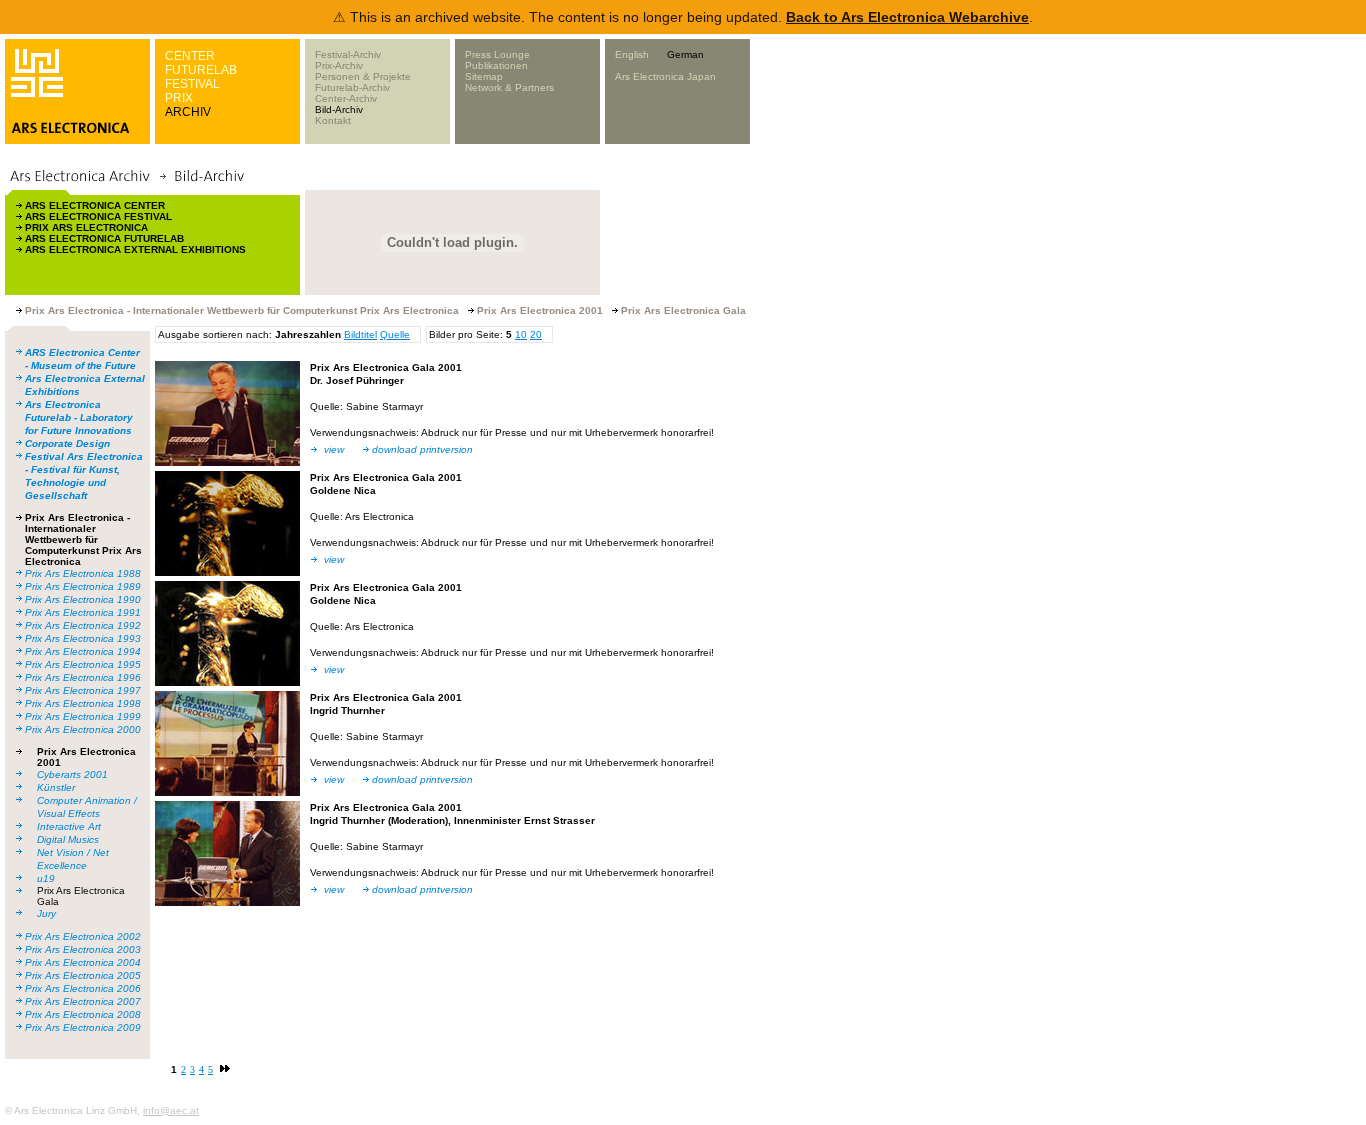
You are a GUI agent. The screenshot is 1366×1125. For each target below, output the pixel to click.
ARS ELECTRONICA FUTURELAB (104, 238)
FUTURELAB (201, 70)
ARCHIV (188, 112)
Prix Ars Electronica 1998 (83, 703)
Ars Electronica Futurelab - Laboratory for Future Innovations (79, 417)
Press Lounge (497, 54)
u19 (46, 878)
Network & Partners (509, 87)
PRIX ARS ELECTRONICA (86, 227)
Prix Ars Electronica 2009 (83, 1027)
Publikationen (496, 65)
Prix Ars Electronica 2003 (83, 949)
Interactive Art (69, 826)
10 (521, 334)
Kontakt (333, 120)
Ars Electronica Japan (665, 76)
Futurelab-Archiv (352, 87)
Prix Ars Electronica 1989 (83, 586)
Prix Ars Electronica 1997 (83, 690)
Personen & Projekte (363, 76)
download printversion (422, 449)
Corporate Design (67, 443)
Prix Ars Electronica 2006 (83, 988)
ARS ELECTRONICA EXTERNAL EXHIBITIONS (135, 249)
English (632, 54)
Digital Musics (68, 839)
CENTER (190, 56)
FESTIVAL (192, 84)
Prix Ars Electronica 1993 (83, 638)
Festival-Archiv (348, 54)
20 (536, 334)
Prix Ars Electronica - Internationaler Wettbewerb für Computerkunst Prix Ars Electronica (83, 539)
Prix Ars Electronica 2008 (83, 1014)
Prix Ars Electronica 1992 (83, 625)
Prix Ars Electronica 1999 (83, 716)
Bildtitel (360, 334)
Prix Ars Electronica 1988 (83, 573)
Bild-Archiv (339, 109)
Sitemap (484, 76)
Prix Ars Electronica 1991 (83, 612)
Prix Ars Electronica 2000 (83, 729)
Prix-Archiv (339, 65)
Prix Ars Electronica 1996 (83, 677)
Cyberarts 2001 (72, 774)
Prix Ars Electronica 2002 (83, 936)
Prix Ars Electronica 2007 (83, 1001)
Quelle (395, 334)
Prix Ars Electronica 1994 (83, 651)
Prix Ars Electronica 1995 (83, 664)
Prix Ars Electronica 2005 (83, 975)
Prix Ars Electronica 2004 (83, 962)
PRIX (179, 98)
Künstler (56, 787)
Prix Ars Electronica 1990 (83, 599)
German (685, 54)
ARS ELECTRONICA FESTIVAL (98, 216)
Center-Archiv (346, 98)
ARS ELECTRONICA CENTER (95, 205)
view (334, 449)
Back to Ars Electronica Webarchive (907, 17)
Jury (46, 913)
